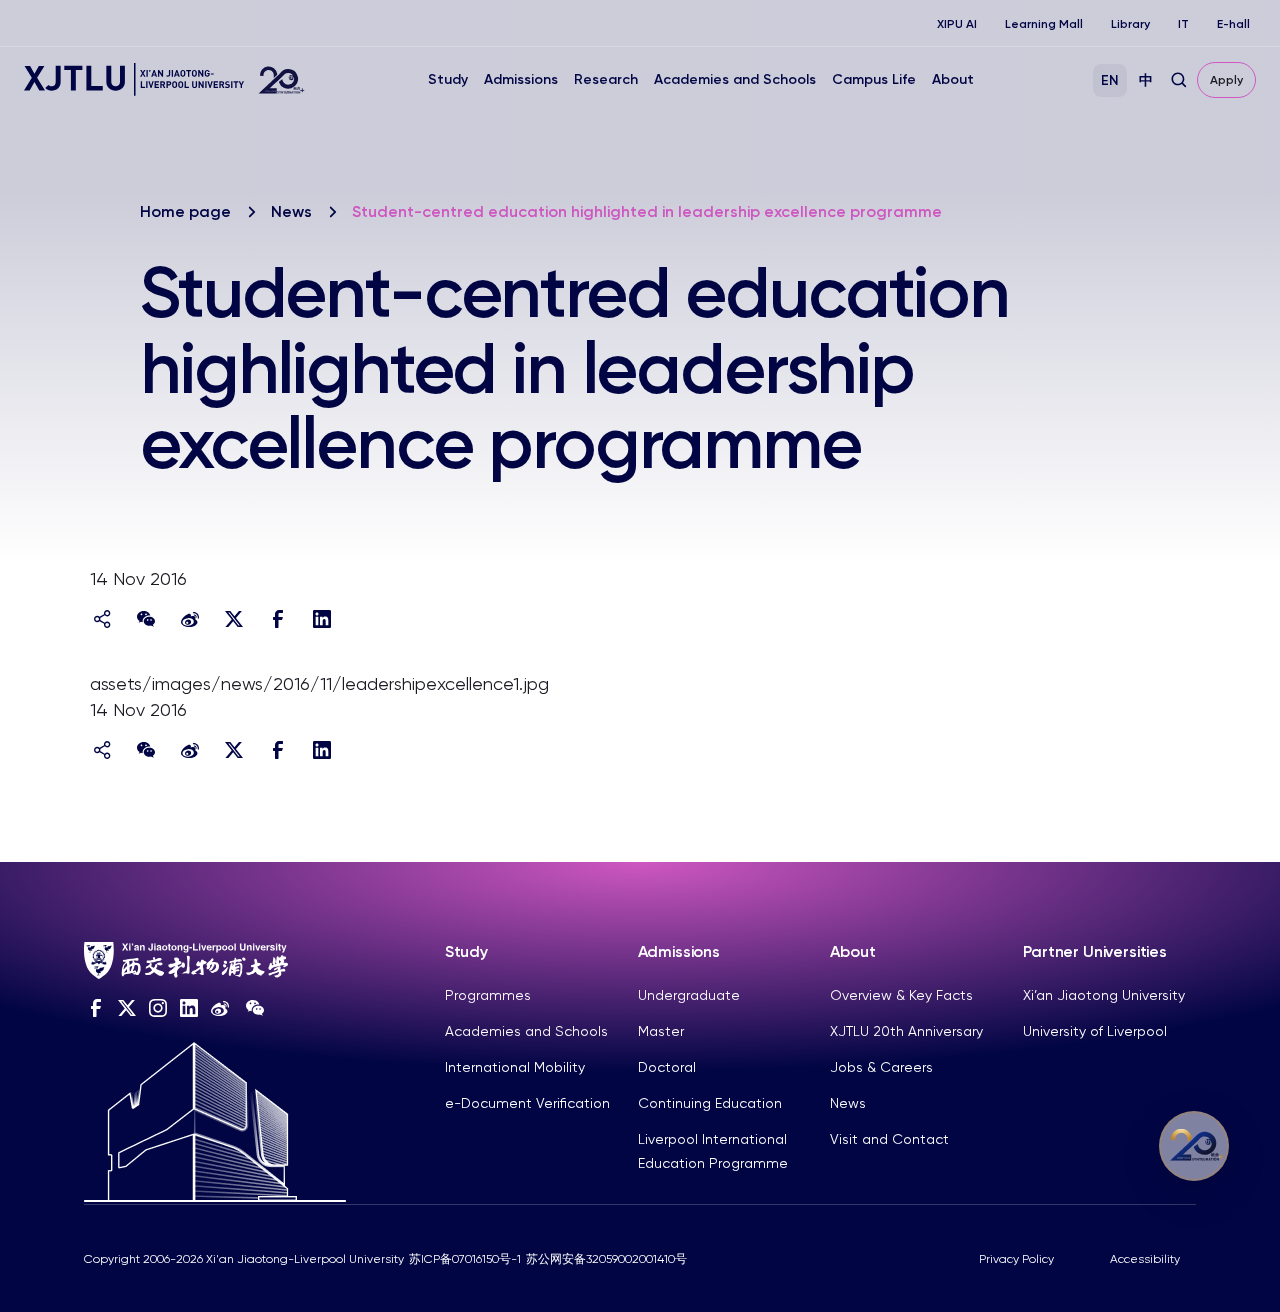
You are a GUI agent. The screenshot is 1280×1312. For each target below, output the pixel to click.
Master (661, 1031)
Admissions (521, 79)
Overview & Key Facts (901, 995)
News (291, 211)
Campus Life (874, 79)
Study (448, 79)
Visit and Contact (889, 1139)
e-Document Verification (527, 1103)
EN (1110, 80)
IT (1183, 24)
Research (606, 79)
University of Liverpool (1095, 1031)
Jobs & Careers (881, 1067)
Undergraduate (689, 995)
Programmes (488, 995)
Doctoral (667, 1067)
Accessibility (1145, 1259)
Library (1130, 24)
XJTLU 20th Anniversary (906, 1031)
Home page (185, 211)
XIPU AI (957, 24)
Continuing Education (710, 1103)
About (953, 79)
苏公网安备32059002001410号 (606, 1259)
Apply (1226, 80)
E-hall (1233, 24)
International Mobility (515, 1067)
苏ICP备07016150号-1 (465, 1259)
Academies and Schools (735, 79)
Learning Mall (1044, 24)
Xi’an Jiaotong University (1104, 995)
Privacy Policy (1016, 1259)
